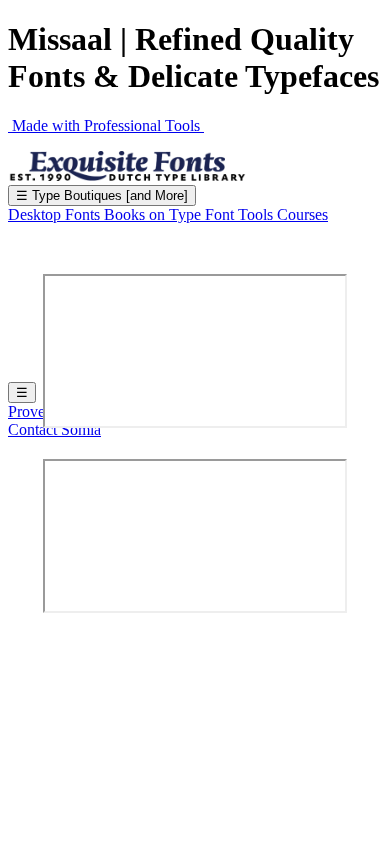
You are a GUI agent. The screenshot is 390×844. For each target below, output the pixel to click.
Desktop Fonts (56, 214)
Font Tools (241, 214)
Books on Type (154, 214)
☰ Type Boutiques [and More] (102, 195)
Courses (302, 214)
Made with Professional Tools (106, 125)
